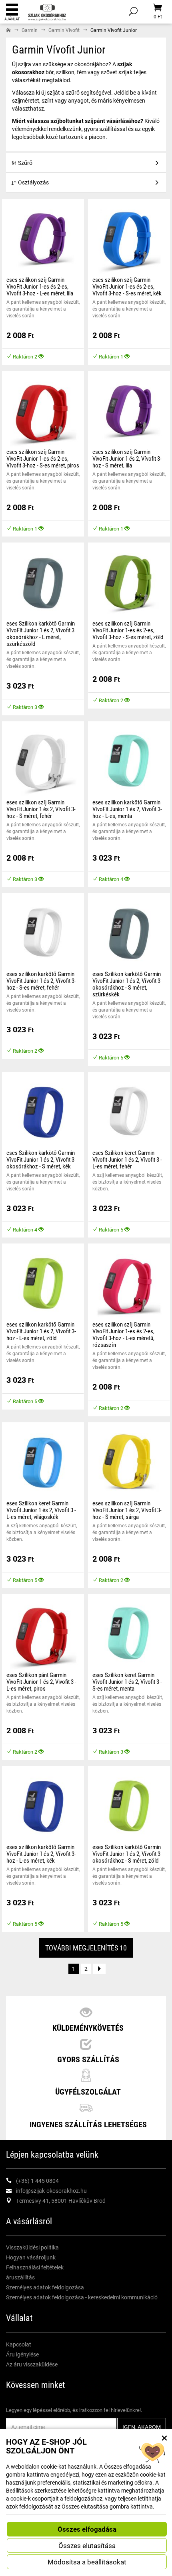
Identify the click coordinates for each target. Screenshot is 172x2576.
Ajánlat (12, 19)
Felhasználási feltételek (35, 2267)
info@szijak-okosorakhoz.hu (51, 2191)
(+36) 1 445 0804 (37, 2181)
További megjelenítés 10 (86, 1948)
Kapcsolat (19, 2344)
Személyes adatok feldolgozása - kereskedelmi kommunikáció (82, 2297)
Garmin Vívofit (64, 30)
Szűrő (25, 163)
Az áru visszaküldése (32, 2364)
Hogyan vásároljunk (31, 2257)
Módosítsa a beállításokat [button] (87, 2562)
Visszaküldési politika (32, 2247)
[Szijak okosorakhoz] (47, 11)
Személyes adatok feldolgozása (45, 2287)
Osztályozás (33, 182)
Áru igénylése (22, 2354)
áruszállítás (20, 2277)
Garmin (30, 30)
